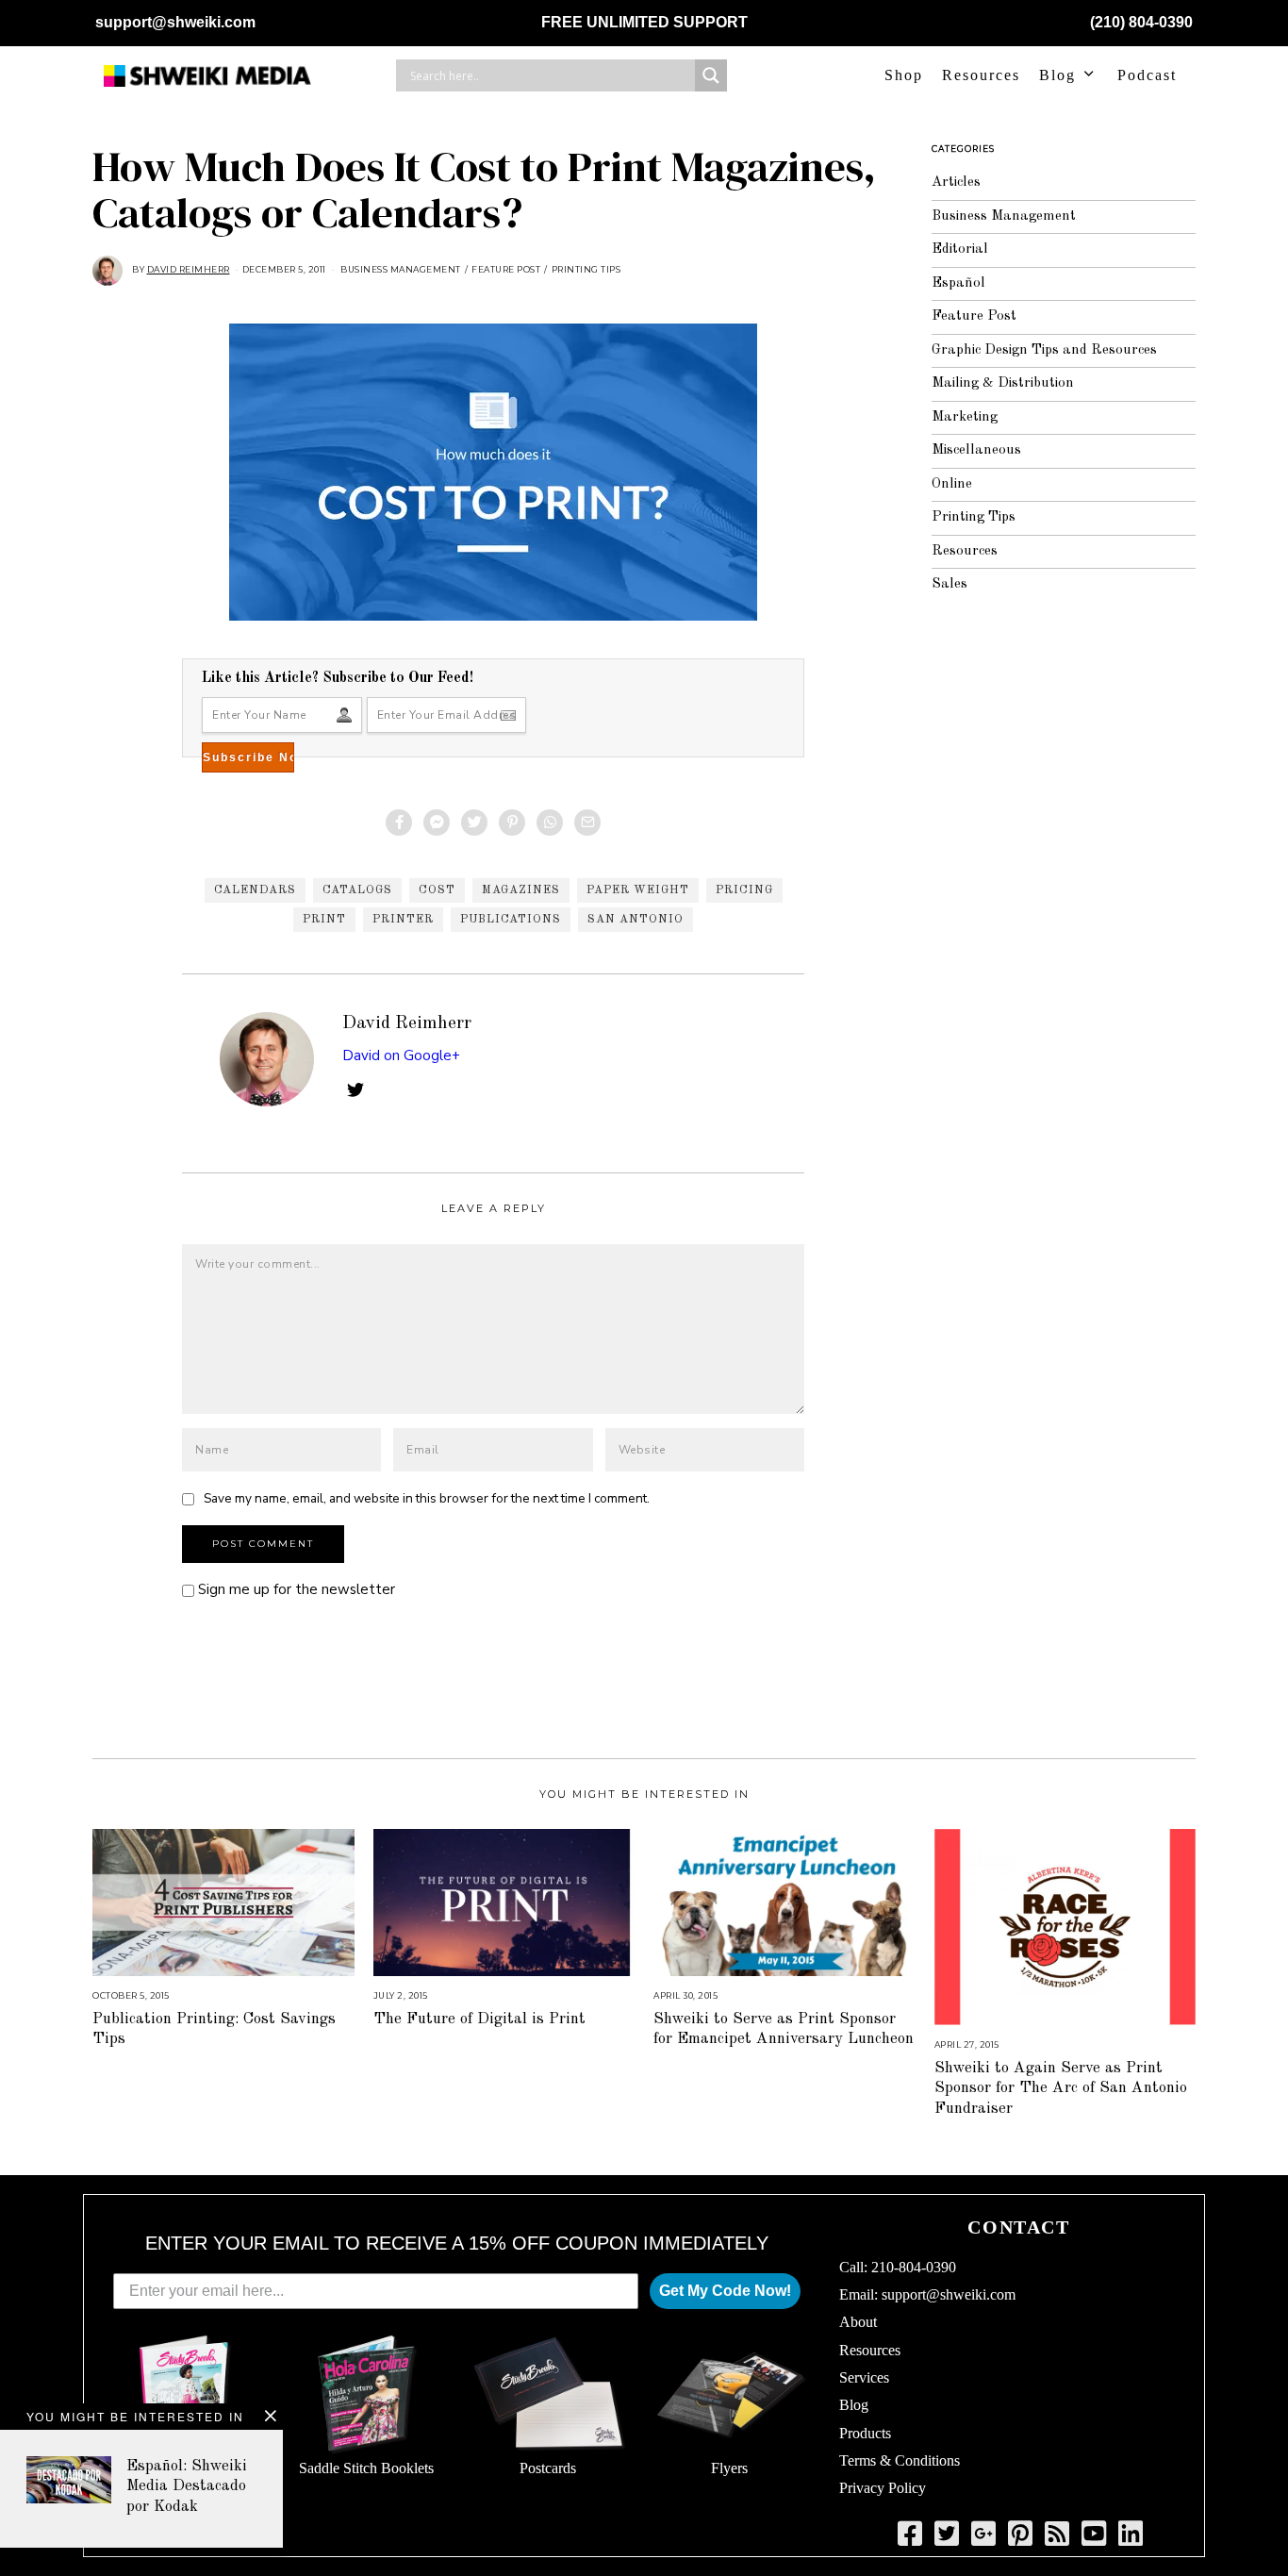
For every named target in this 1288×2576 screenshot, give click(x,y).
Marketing (965, 417)
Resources (981, 75)
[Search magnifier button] (711, 75)
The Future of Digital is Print (479, 2019)
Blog (1057, 75)
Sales (949, 584)
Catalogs (357, 890)
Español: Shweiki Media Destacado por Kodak (187, 2486)
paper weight (638, 890)
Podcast (1147, 75)
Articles (956, 183)
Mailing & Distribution (1003, 383)
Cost (437, 890)
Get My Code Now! (725, 2291)
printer (403, 920)
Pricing (744, 890)
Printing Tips (586, 269)
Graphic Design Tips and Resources (1044, 350)
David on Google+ (401, 1055)
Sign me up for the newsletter (295, 1589)
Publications (511, 920)
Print (324, 920)
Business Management (401, 269)
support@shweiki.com (175, 22)
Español (958, 283)
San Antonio (636, 920)
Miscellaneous (976, 450)
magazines (521, 890)
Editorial (960, 249)
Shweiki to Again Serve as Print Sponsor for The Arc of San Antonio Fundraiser (1061, 2088)
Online (952, 484)
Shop (904, 75)
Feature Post (506, 269)
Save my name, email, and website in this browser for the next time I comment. (427, 1498)
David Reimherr (407, 1023)
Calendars (255, 890)
